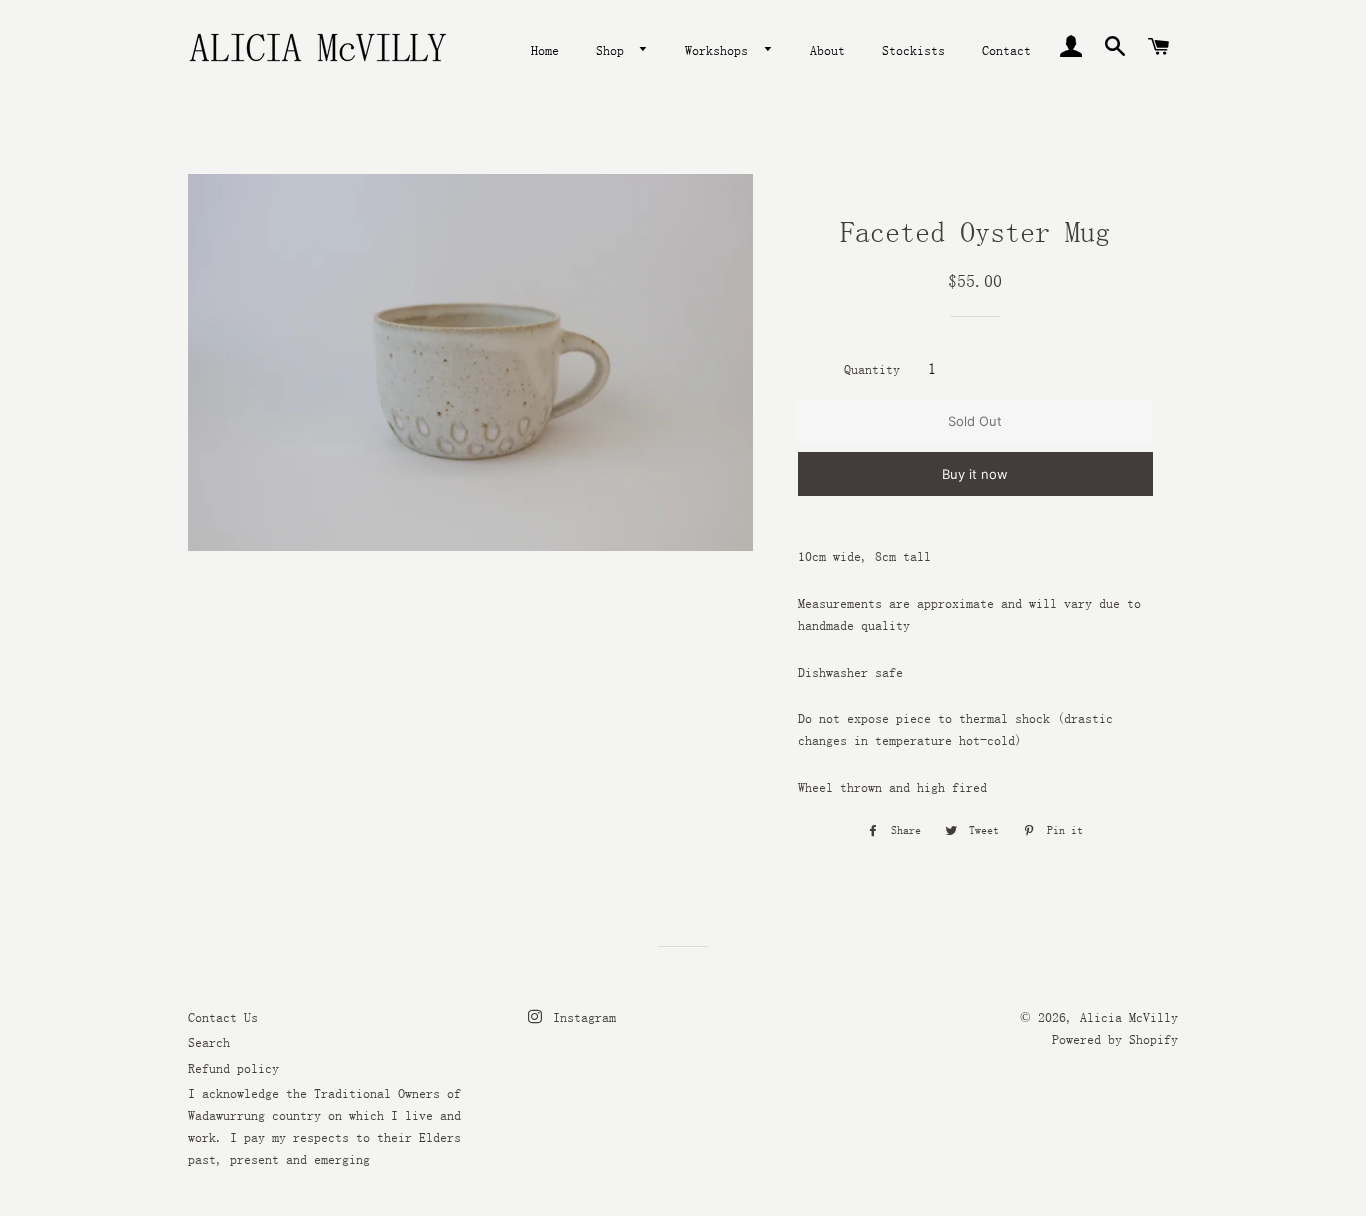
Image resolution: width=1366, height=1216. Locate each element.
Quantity (872, 369)
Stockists (913, 50)
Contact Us (223, 1017)
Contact (1006, 50)
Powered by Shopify (1115, 1039)
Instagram (581, 1017)
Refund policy (233, 1068)
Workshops (720, 50)
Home (545, 50)
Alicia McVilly (1129, 1017)
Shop (613, 50)
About (827, 50)
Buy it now (975, 474)
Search (209, 1042)
